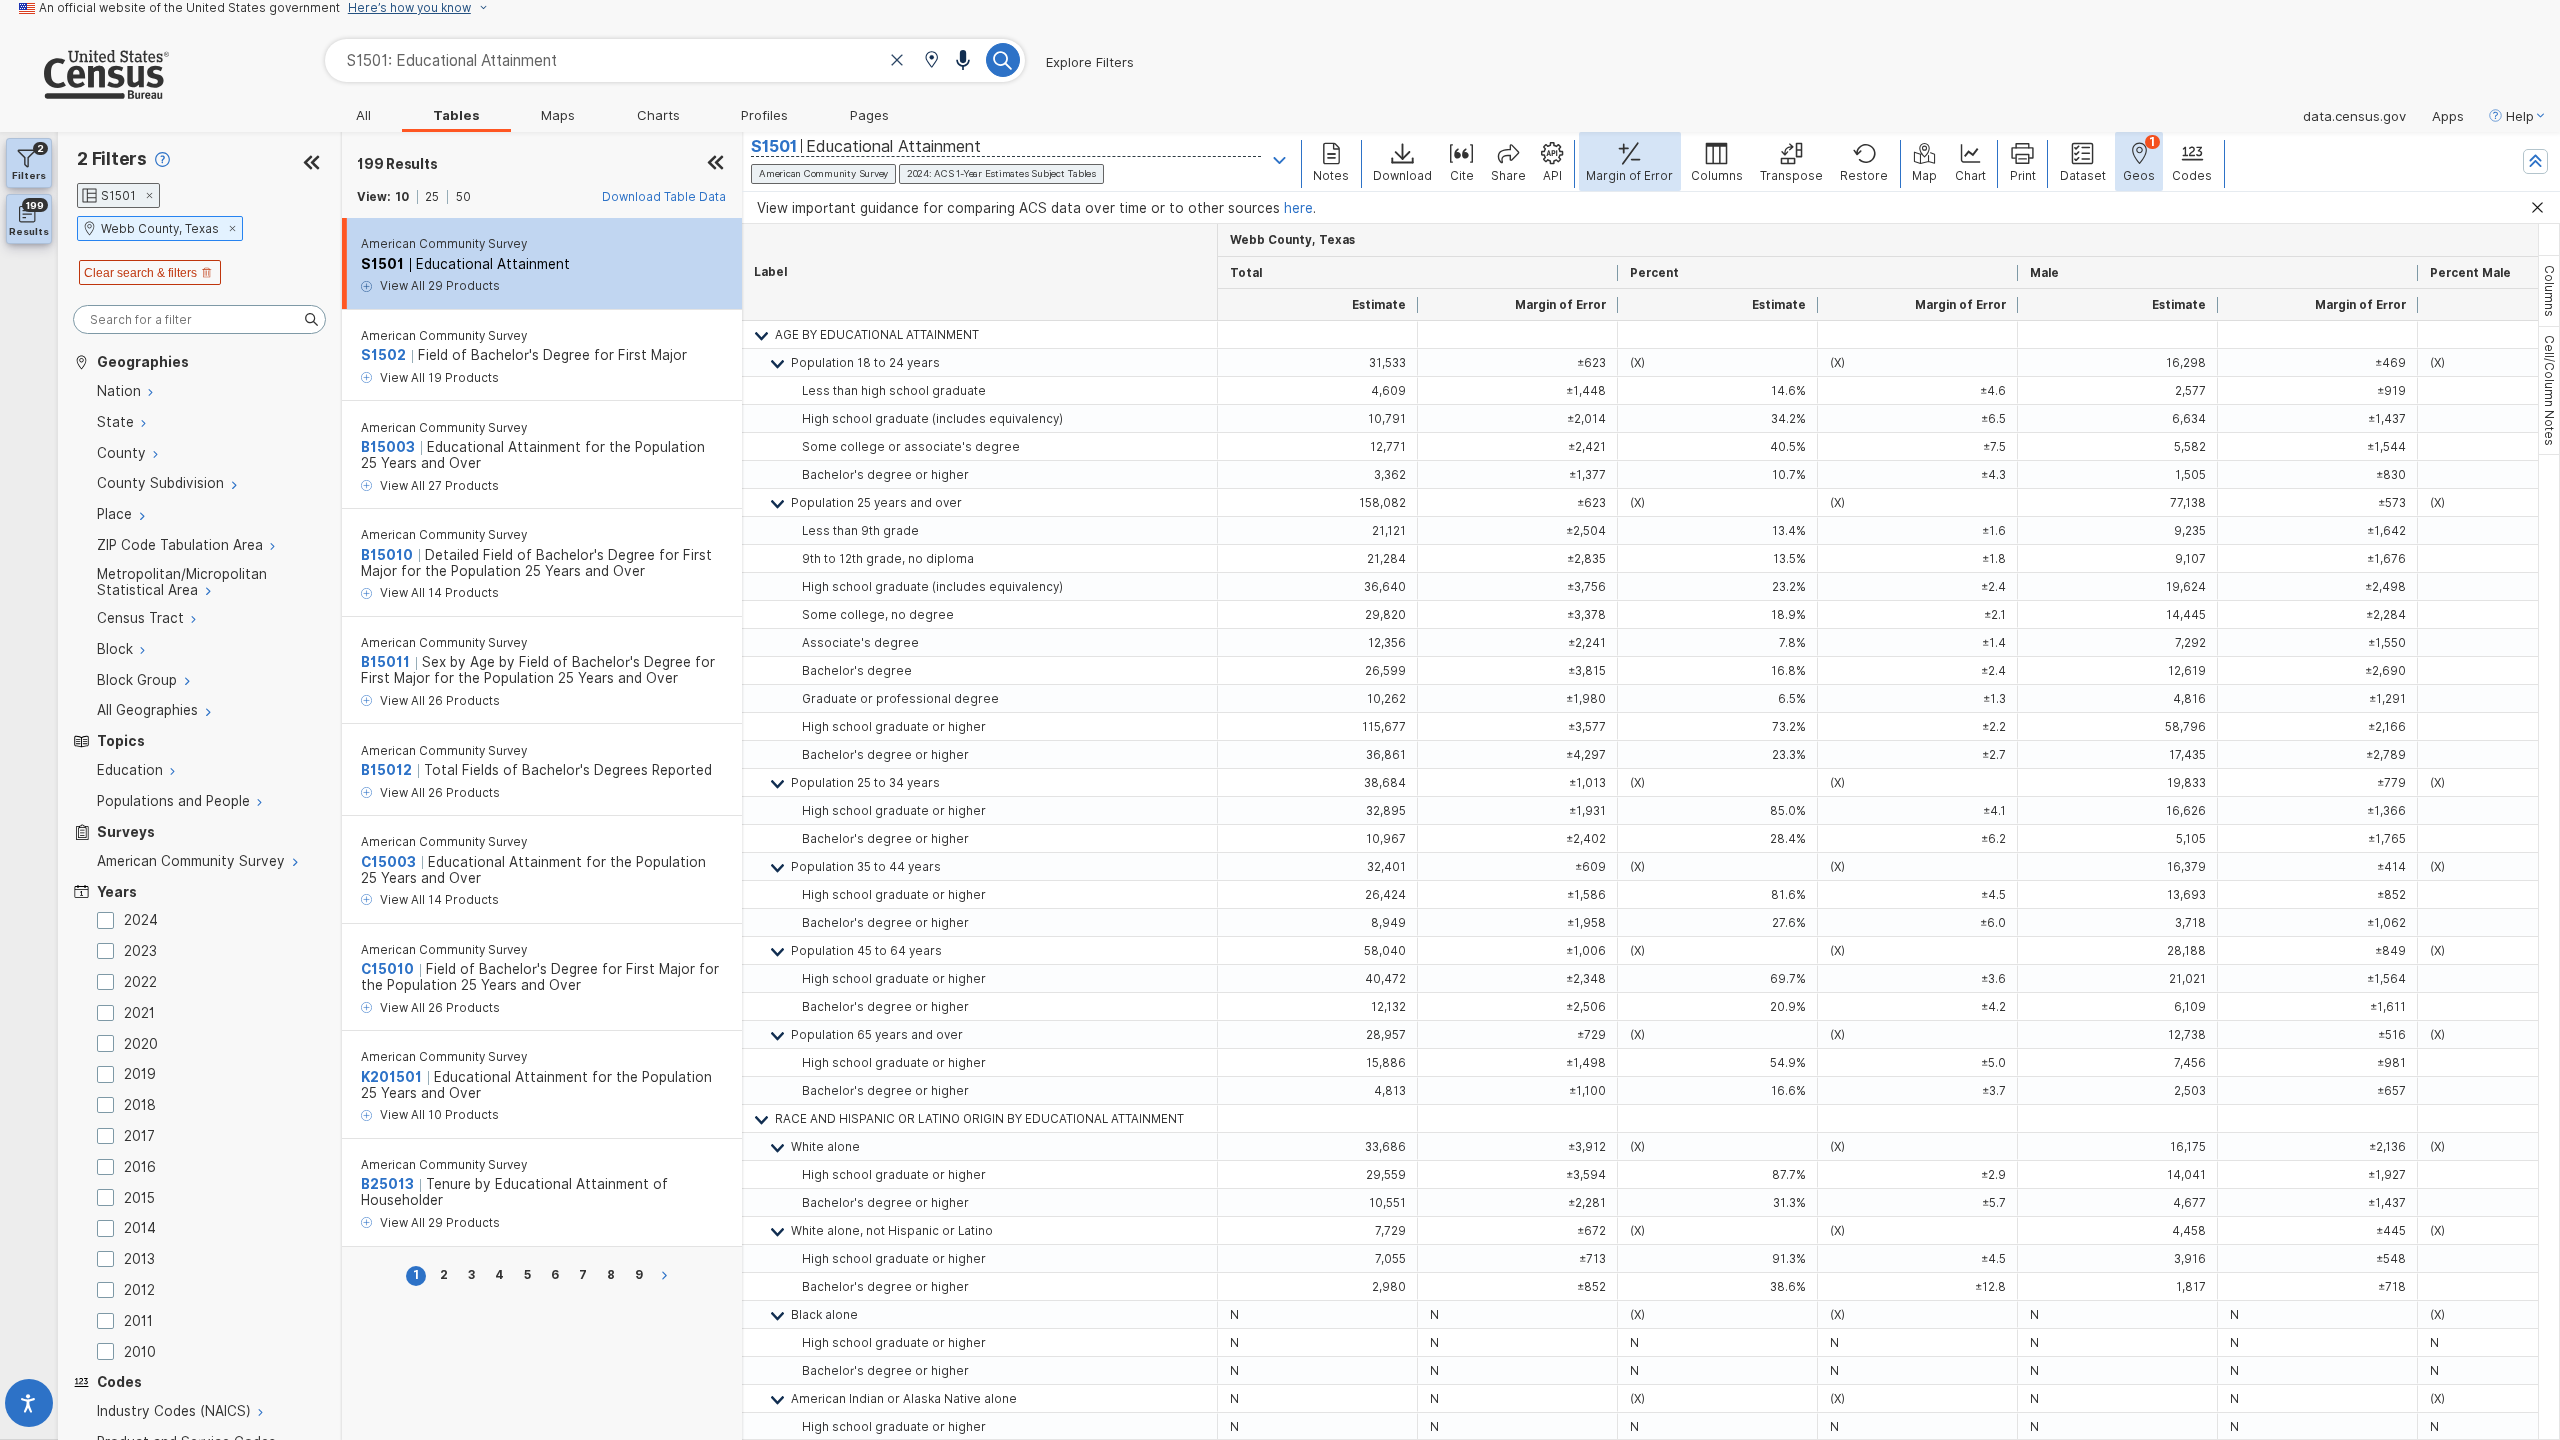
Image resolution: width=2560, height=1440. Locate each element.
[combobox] (675, 60)
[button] (931, 61)
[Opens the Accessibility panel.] (29, 1407)
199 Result (397, 164)
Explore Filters (1090, 62)
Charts (658, 115)
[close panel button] (715, 164)
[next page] (667, 1275)
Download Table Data (664, 197)
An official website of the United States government (189, 8)
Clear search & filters (140, 273)
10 (402, 197)
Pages (869, 115)
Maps (558, 115)
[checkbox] (109, 920)
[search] (199, 319)
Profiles (764, 115)
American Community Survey (444, 244)
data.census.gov (2354, 116)
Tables (456, 115)
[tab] (2549, 291)
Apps (2448, 116)
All (363, 115)
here (1298, 208)
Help (2520, 116)
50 (463, 197)
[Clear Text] (897, 62)
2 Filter (112, 158)
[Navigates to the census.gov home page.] (84, 91)
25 (432, 197)
